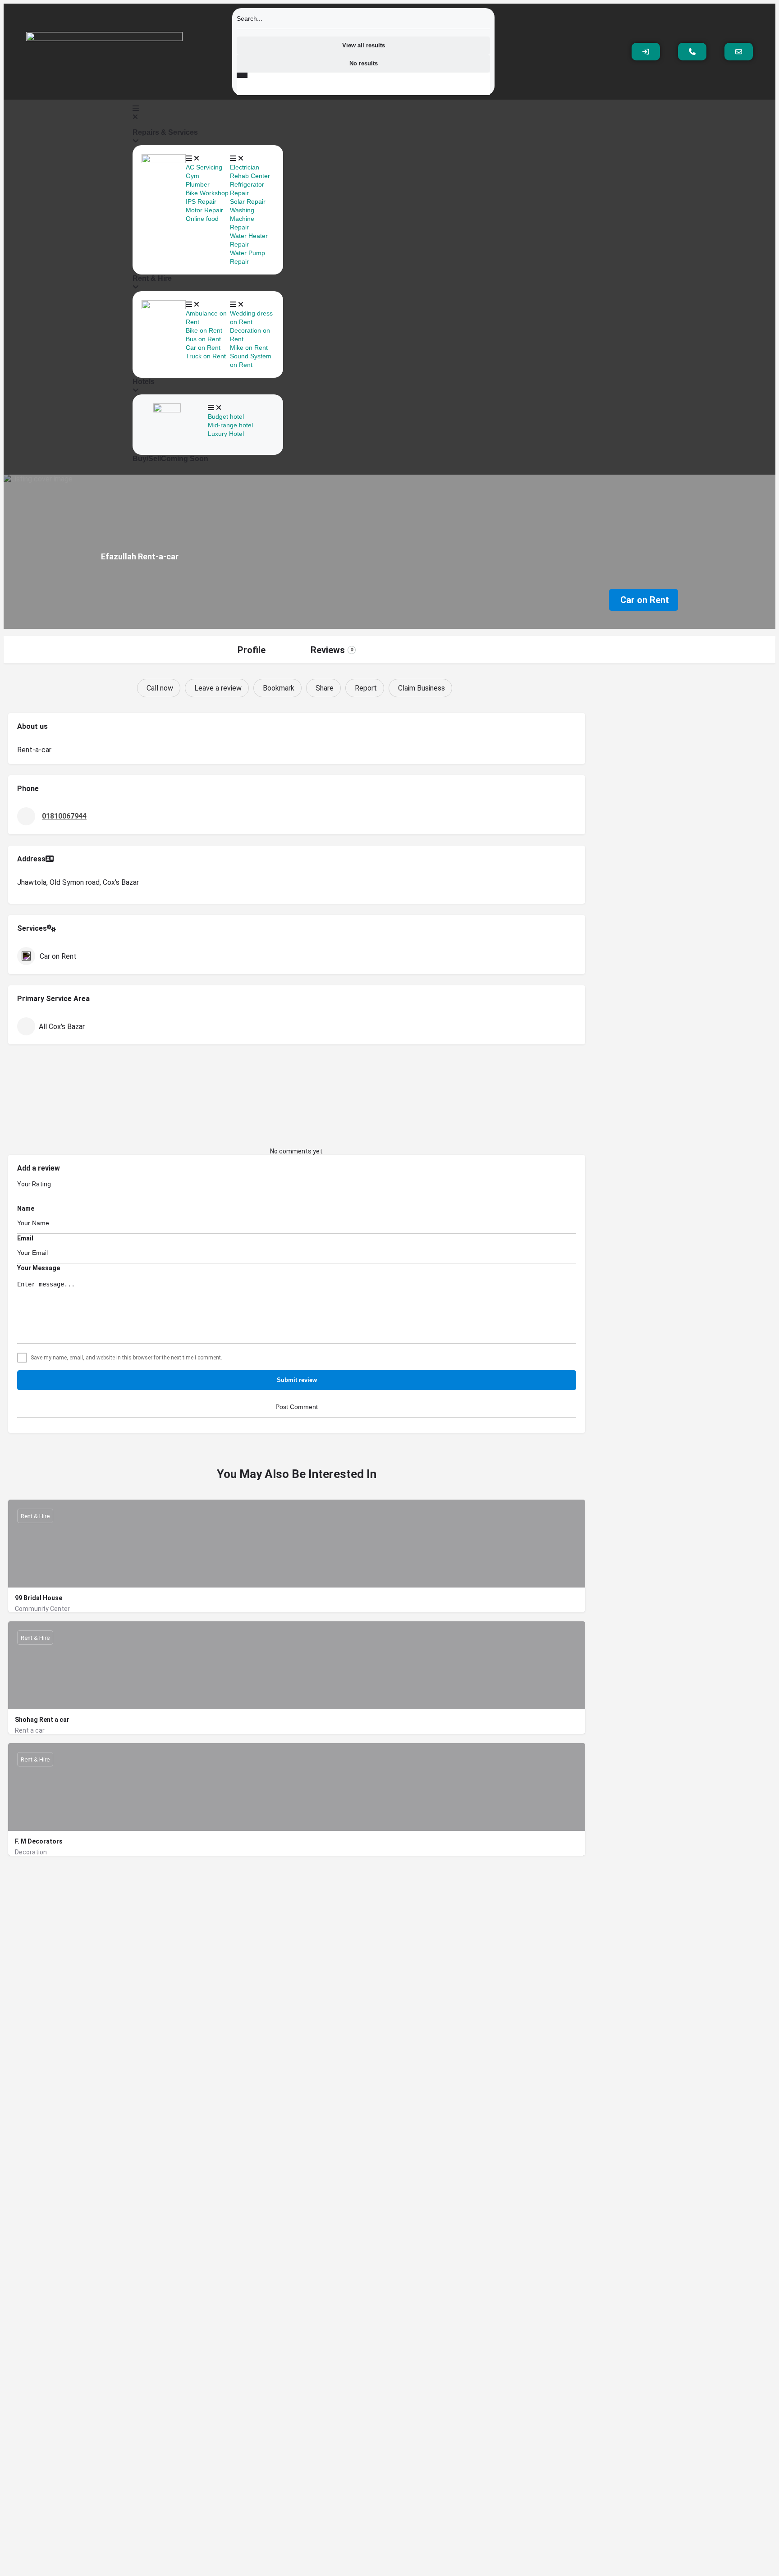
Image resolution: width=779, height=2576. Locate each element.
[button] (208, 113)
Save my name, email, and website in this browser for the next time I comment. (126, 1358)
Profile (252, 650)
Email (25, 1238)
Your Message (39, 1268)
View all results (364, 45)
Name (26, 1208)
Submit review (297, 1380)
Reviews (332, 650)
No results (364, 63)
